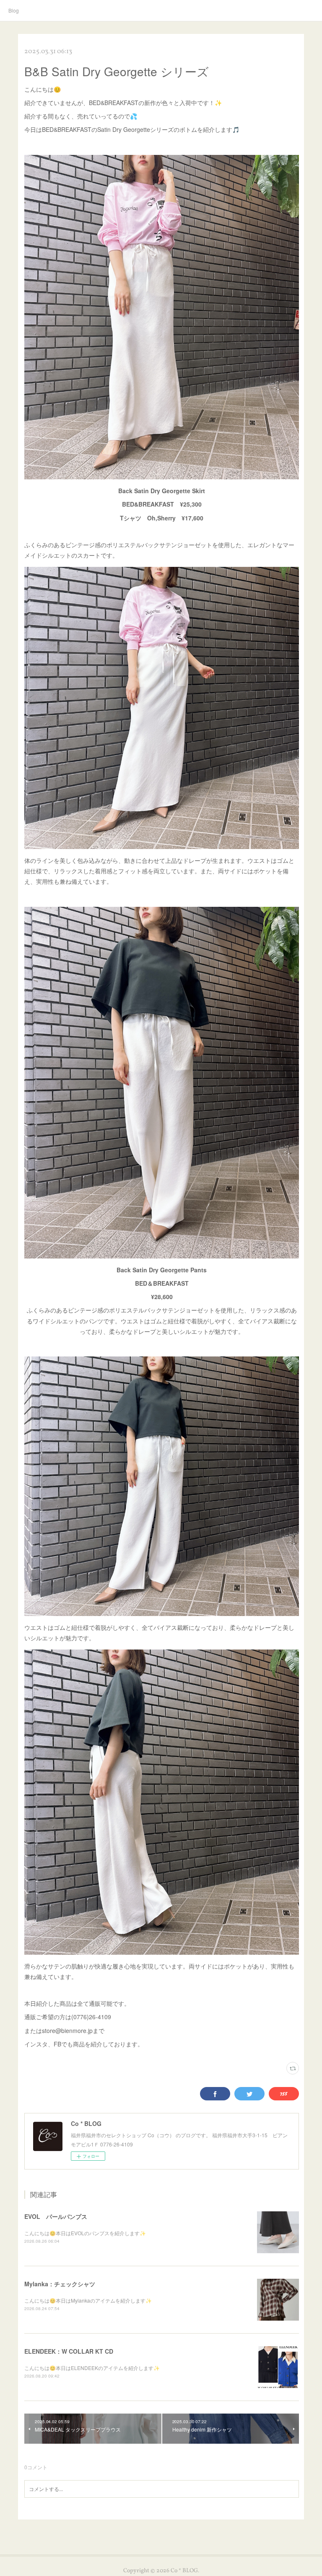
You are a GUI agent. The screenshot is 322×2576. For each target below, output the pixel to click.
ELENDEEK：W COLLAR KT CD (69, 2351)
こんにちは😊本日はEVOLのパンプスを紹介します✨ (85, 2233)
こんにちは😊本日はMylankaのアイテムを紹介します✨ (88, 2300)
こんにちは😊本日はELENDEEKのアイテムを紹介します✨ (92, 2368)
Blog (14, 10)
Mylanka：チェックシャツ (60, 2284)
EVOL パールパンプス (56, 2216)
